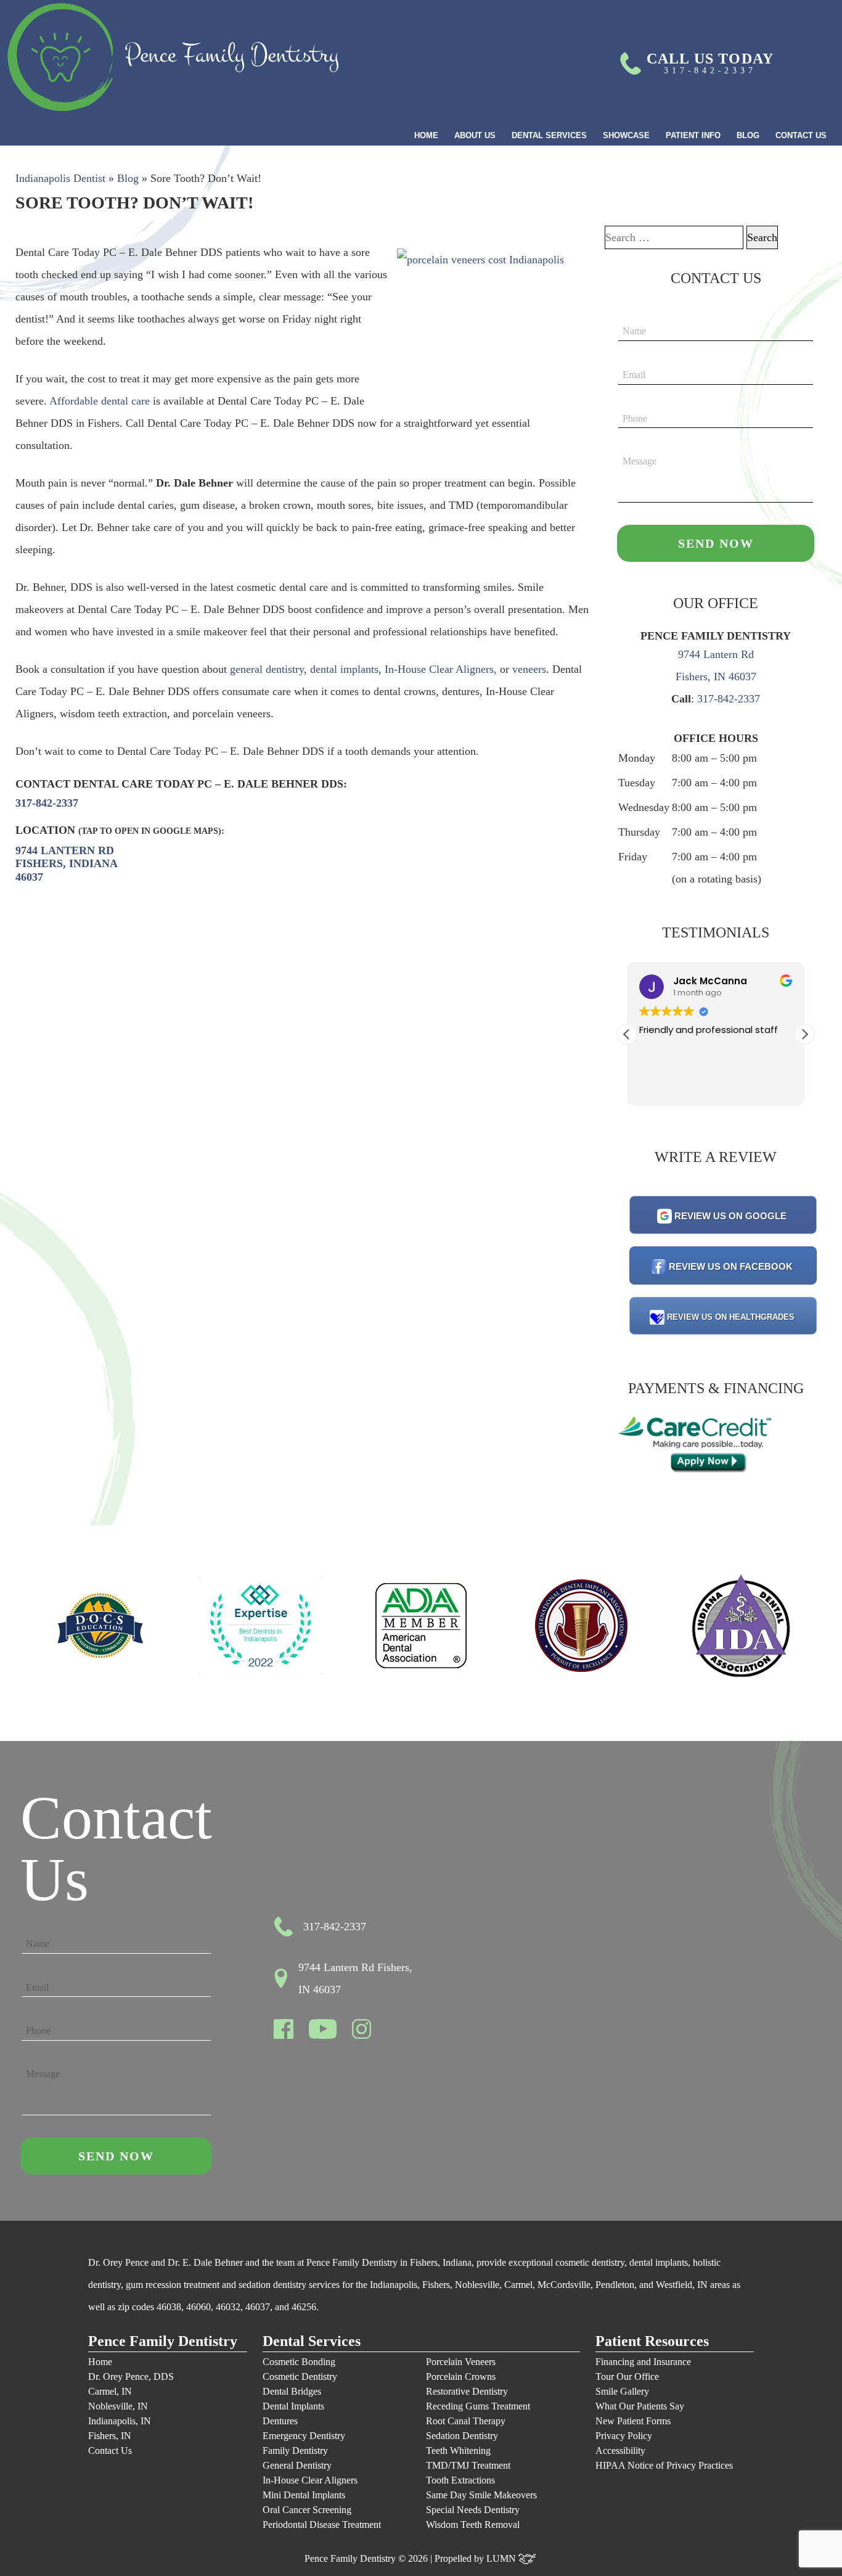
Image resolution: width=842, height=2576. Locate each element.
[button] (804, 1034)
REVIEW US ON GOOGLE (730, 1216)
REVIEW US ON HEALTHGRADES (731, 1317)
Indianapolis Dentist (60, 178)
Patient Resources (652, 2341)
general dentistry (267, 669)
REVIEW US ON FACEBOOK (731, 1266)
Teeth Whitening (458, 2450)
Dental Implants (293, 2406)
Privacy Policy (624, 2436)
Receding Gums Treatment (478, 2406)
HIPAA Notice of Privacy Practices (664, 2465)
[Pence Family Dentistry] (173, 57)
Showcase (626, 135)
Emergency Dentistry (304, 2436)
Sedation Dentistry (462, 2436)
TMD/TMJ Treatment (468, 2465)
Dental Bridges (292, 2391)
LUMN (502, 2558)
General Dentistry (297, 2465)
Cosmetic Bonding (299, 2362)
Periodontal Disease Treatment (322, 2525)
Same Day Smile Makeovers (481, 2495)
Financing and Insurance (643, 2362)
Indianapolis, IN (120, 2421)
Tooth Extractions (460, 2480)
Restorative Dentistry (467, 2391)
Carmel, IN (110, 2391)
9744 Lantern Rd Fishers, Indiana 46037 (67, 864)
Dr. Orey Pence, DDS (131, 2376)
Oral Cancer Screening (307, 2510)
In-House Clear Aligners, (442, 669)
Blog (748, 135)
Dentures (280, 2421)
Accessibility (620, 2450)
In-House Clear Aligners (310, 2480)
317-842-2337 (47, 803)
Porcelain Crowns (461, 2376)
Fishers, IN (110, 2436)
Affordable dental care (100, 401)
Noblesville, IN (118, 2406)
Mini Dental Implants (304, 2495)
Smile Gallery (622, 2391)
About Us (475, 135)
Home (426, 135)
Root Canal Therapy (466, 2421)
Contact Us (801, 135)
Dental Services (549, 135)
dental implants (344, 669)
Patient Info (693, 135)
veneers (529, 669)
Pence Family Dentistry (163, 2341)
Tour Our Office (627, 2376)
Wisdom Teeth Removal (473, 2525)
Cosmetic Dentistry (300, 2376)
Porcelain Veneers (461, 2362)
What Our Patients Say (640, 2406)
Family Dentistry (295, 2450)
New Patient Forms (633, 2421)
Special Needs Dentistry (473, 2510)
